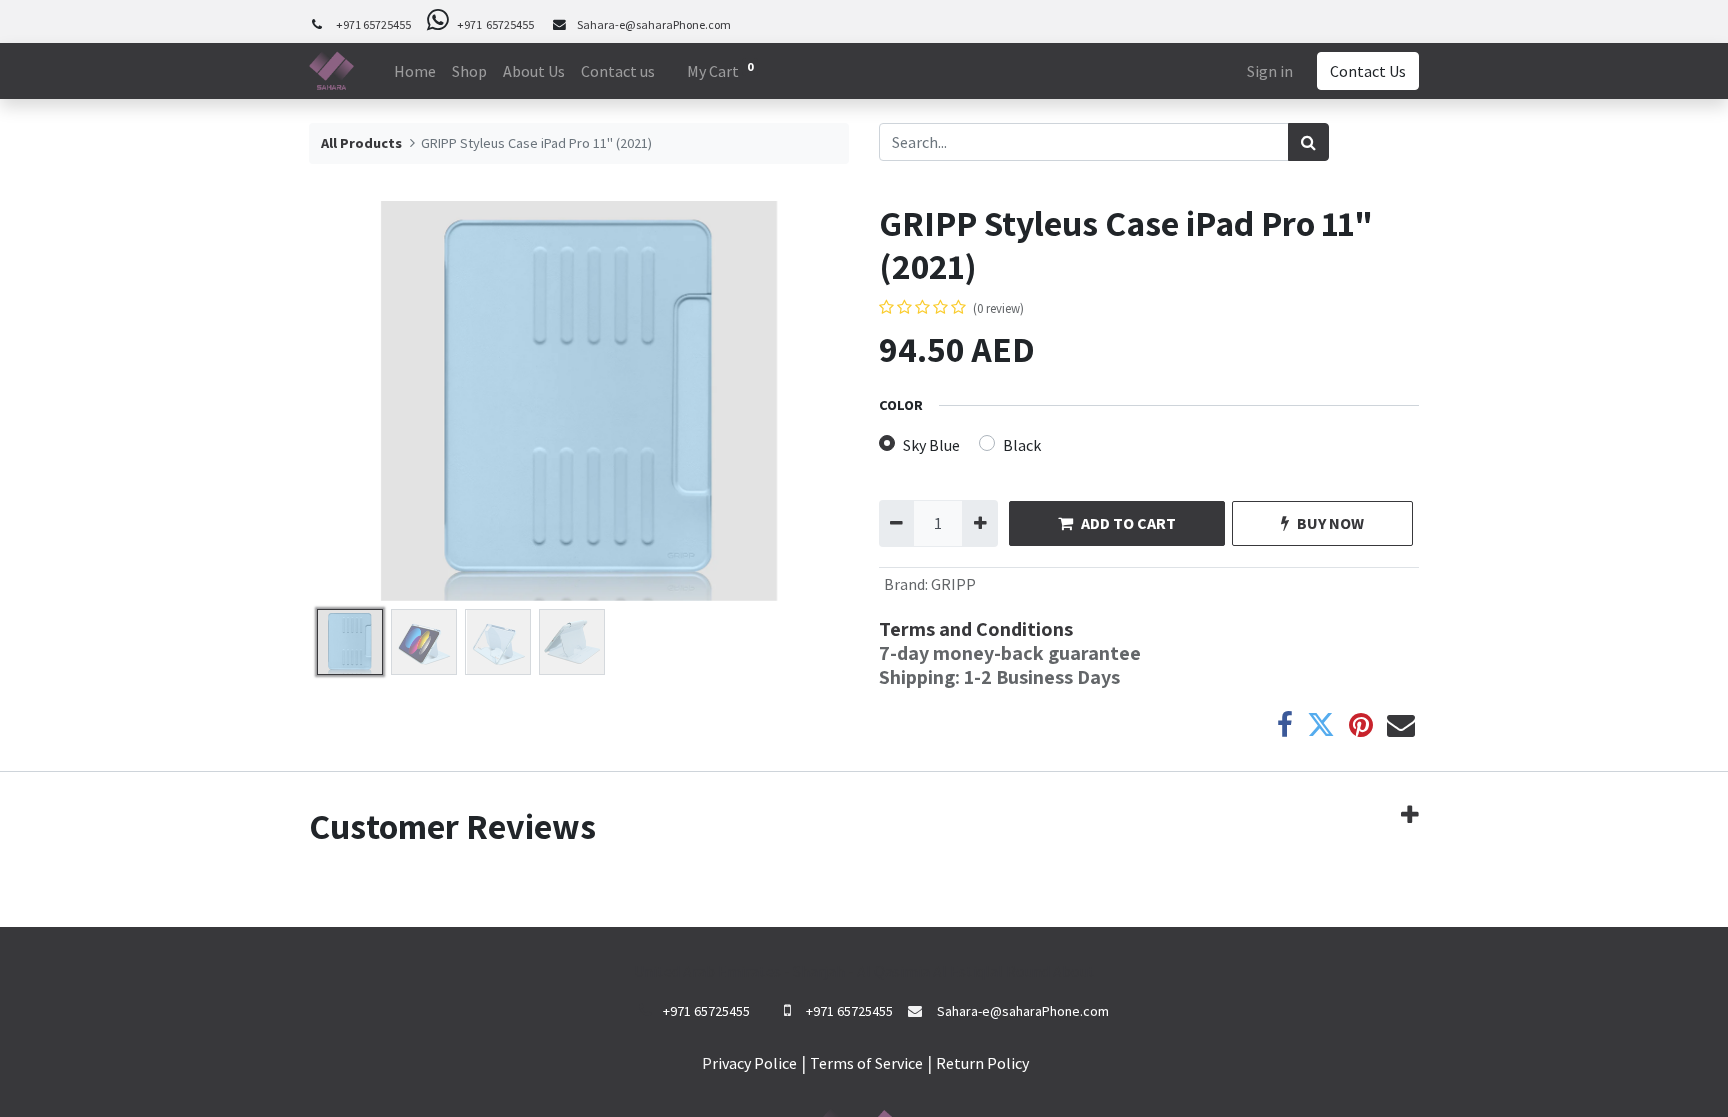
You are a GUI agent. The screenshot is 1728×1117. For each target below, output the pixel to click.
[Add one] (979, 523)
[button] (349, 401)
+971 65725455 (373, 24)
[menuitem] (415, 71)
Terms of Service (866, 1063)
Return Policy (982, 1063)
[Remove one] (896, 523)
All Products (361, 143)
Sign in (1270, 71)
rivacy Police (754, 1063)
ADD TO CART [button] (1128, 523)
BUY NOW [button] (1330, 523)
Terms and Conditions (976, 629)
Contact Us (1368, 71)
